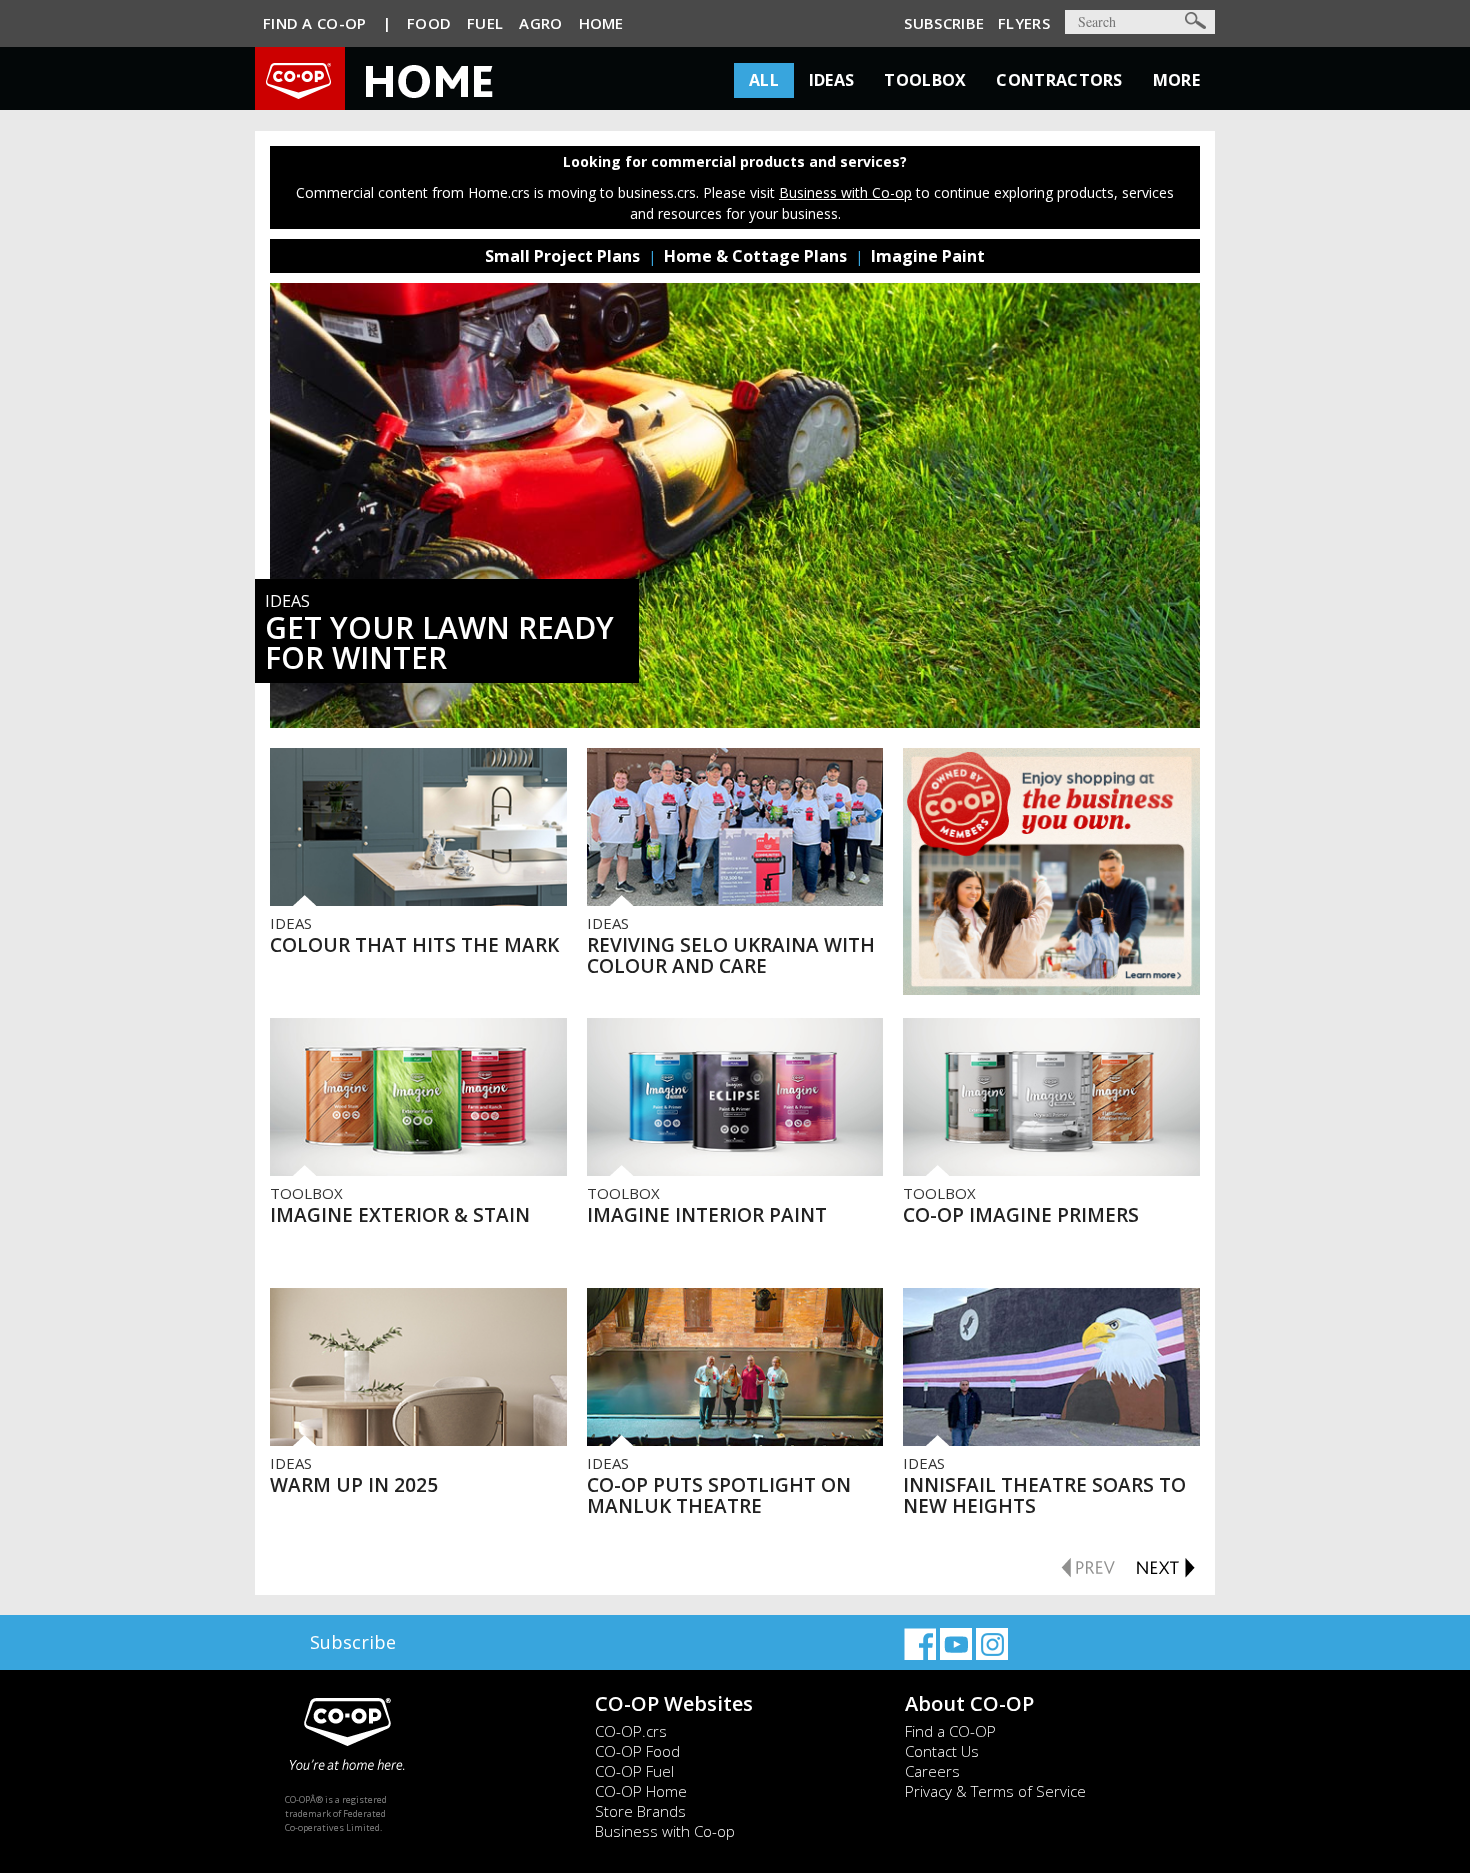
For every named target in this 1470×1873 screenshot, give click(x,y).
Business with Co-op (845, 192)
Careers (932, 1771)
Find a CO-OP (950, 1731)
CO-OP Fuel (634, 1771)
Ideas (832, 80)
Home (601, 23)
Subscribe (944, 23)
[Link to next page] (1165, 1565)
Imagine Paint (928, 256)
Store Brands (640, 1811)
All (764, 80)
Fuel (485, 23)
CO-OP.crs (631, 1731)
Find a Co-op (315, 23)
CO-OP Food (637, 1751)
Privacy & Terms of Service (995, 1791)
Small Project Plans (562, 256)
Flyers (1024, 23)
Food (429, 23)
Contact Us (942, 1751)
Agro (540, 23)
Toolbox (925, 80)
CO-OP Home (641, 1791)
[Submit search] (1195, 20)
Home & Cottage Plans (755, 256)
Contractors (1059, 80)
